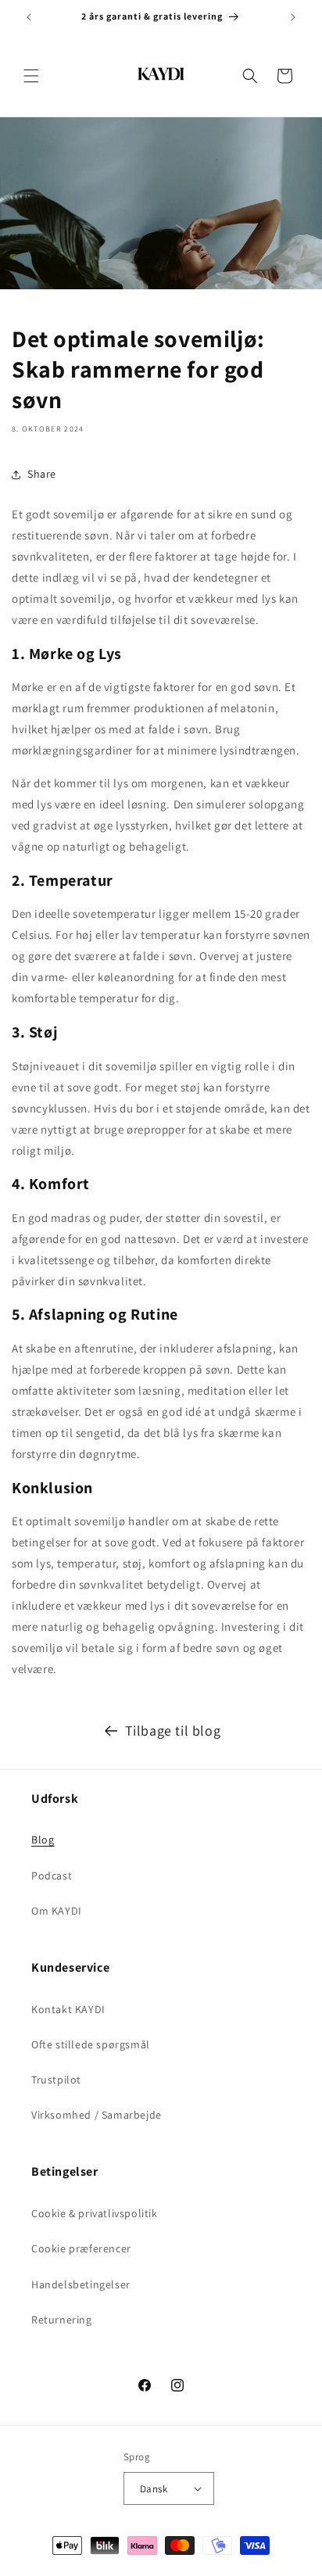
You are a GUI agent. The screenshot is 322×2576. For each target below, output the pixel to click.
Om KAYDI (57, 1911)
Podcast (52, 1876)
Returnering (62, 2320)
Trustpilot (56, 2080)
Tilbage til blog (173, 1730)
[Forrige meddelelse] (29, 17)
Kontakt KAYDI (68, 2009)
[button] (31, 76)
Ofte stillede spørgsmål (91, 2044)
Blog (43, 1840)
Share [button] (42, 474)
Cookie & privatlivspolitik (95, 2213)
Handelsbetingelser (81, 2284)
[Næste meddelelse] (293, 17)
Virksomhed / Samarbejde (97, 2115)
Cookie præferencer (81, 2248)
